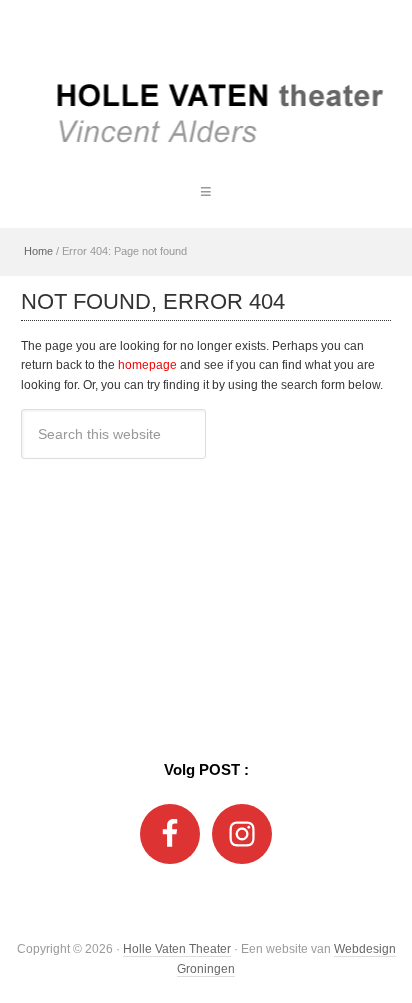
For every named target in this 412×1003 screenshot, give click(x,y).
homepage (147, 365)
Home (38, 251)
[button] (206, 191)
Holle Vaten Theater (206, 80)
